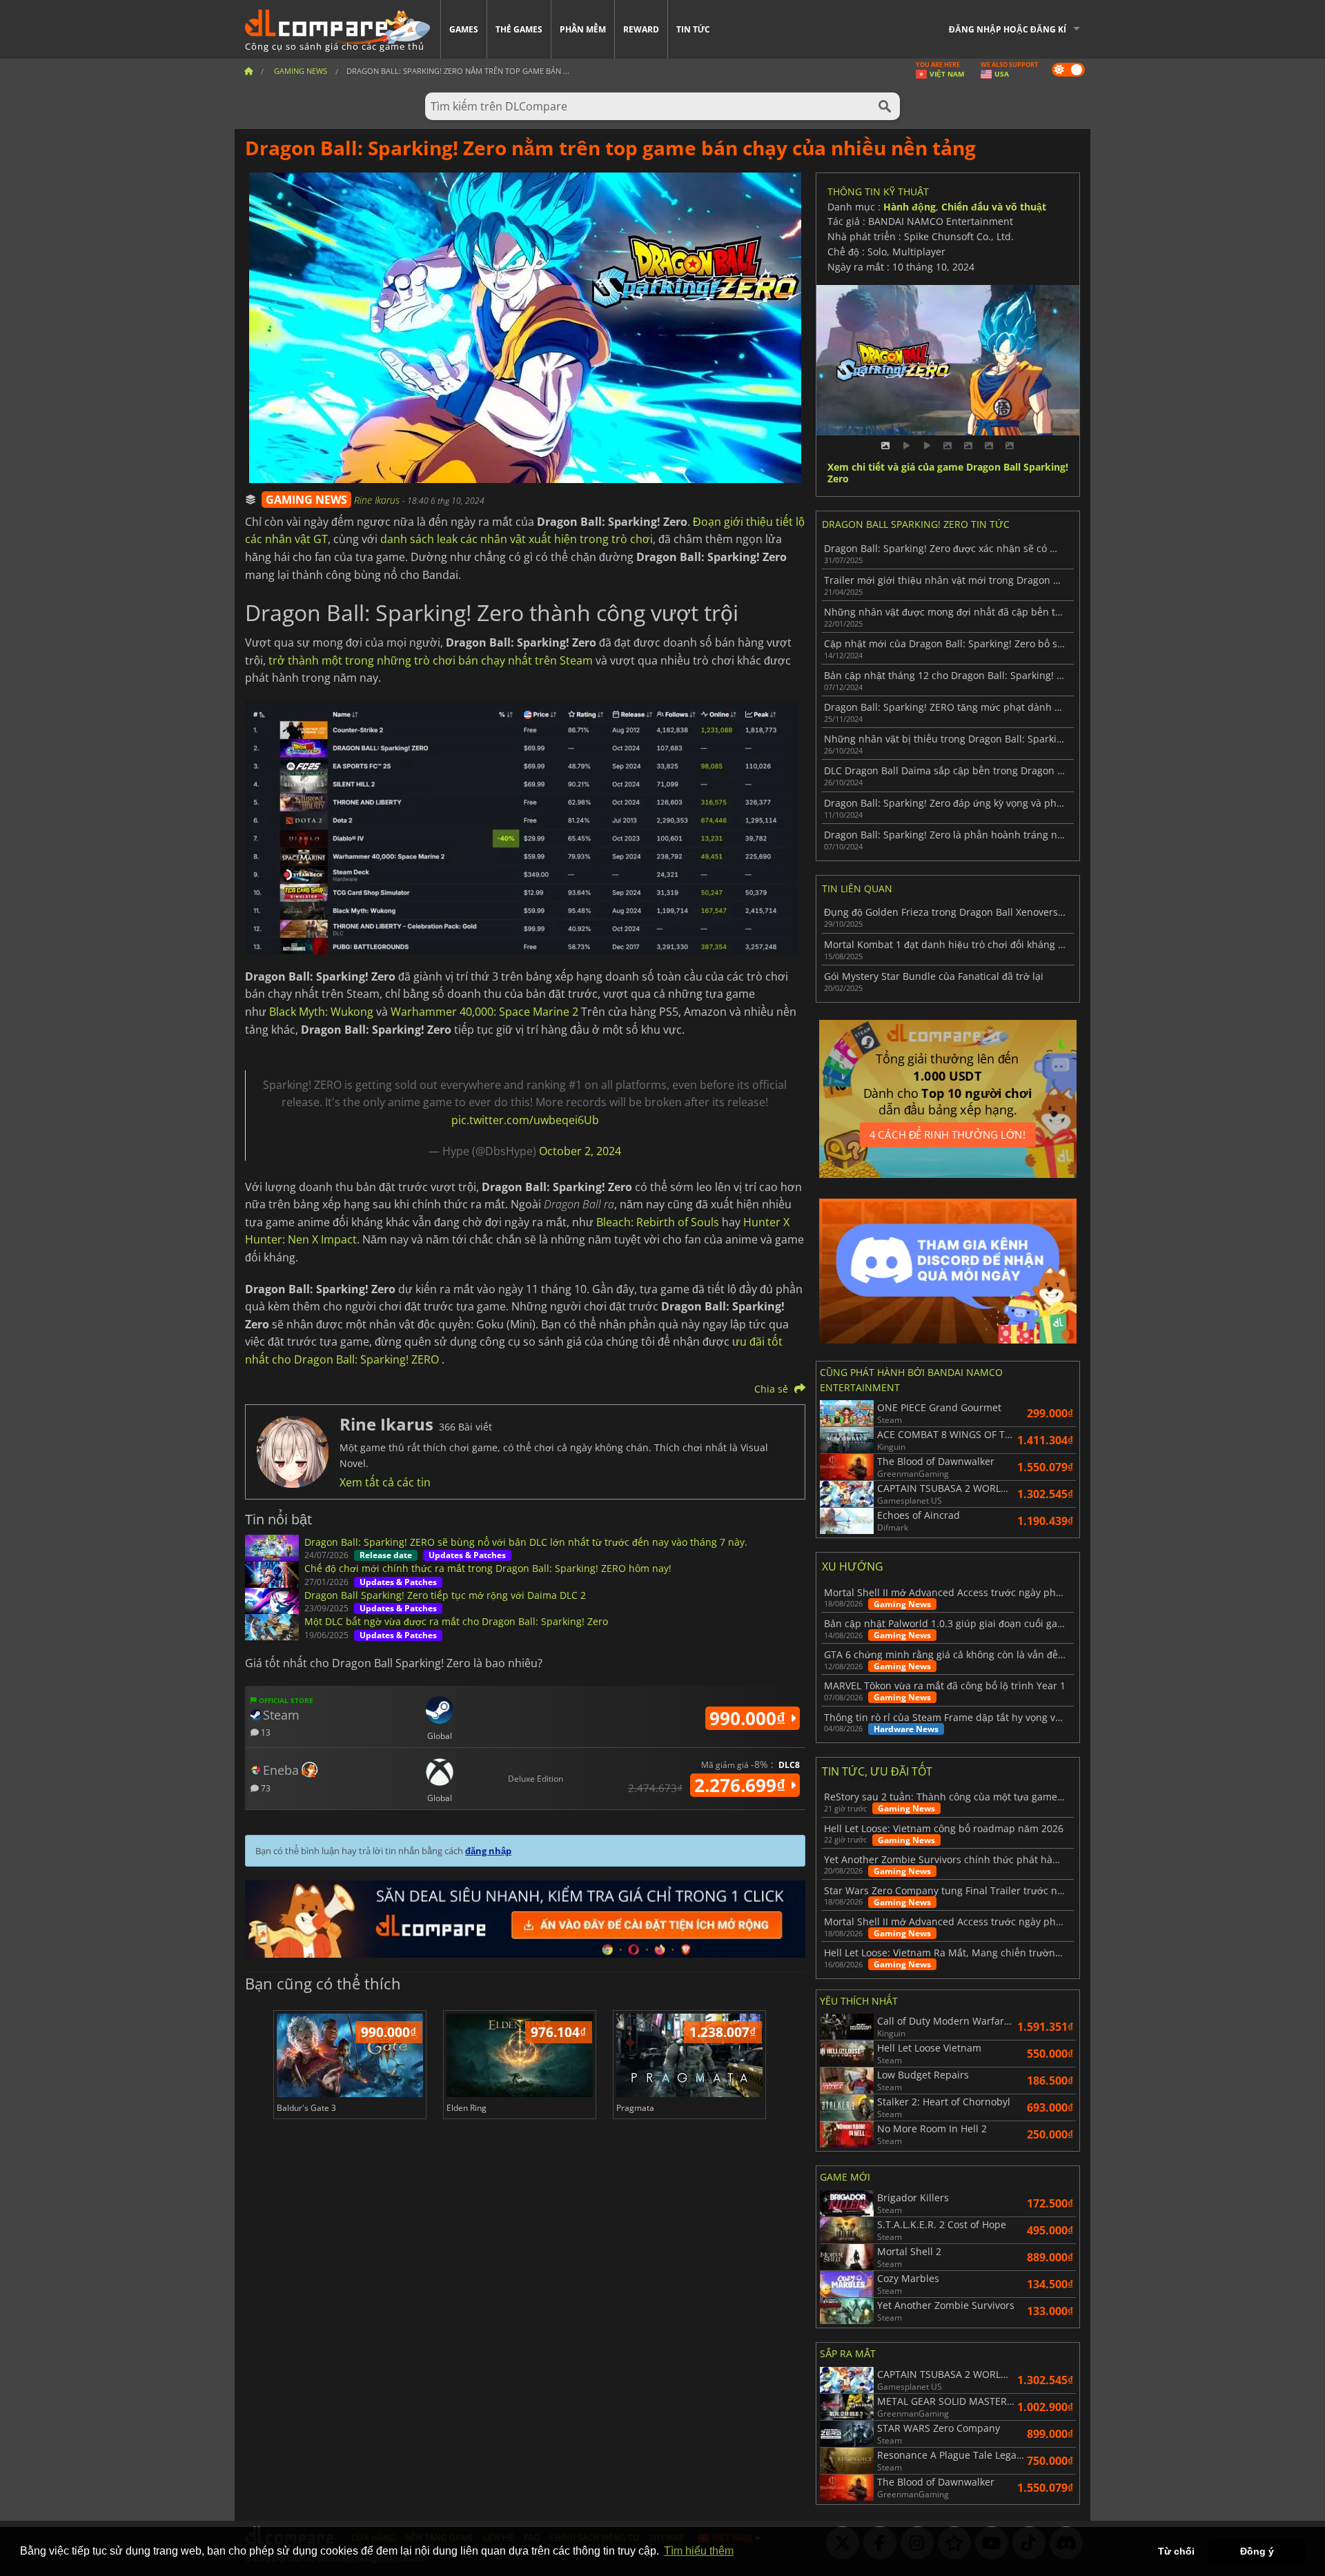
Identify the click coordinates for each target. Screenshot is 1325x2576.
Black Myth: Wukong (321, 1012)
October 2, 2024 (580, 1151)
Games (464, 29)
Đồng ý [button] (1257, 2551)
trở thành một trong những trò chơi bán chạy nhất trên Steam (431, 660)
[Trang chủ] (248, 71)
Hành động (910, 207)
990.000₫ (750, 1718)
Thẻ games (519, 29)
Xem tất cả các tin (385, 1482)
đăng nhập (488, 1851)
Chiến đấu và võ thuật (994, 207)
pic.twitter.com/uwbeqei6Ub (525, 1120)
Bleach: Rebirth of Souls (658, 1222)
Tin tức (693, 29)
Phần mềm (583, 29)
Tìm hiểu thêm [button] (699, 2551)
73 (265, 1788)
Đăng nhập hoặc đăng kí (1008, 29)
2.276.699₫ (742, 1785)
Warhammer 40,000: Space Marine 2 (484, 1012)
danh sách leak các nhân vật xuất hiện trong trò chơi (517, 539)
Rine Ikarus (378, 500)
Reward (641, 29)
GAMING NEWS (306, 500)
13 (265, 1732)
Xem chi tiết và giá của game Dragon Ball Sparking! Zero (948, 473)
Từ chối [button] (1176, 2551)
